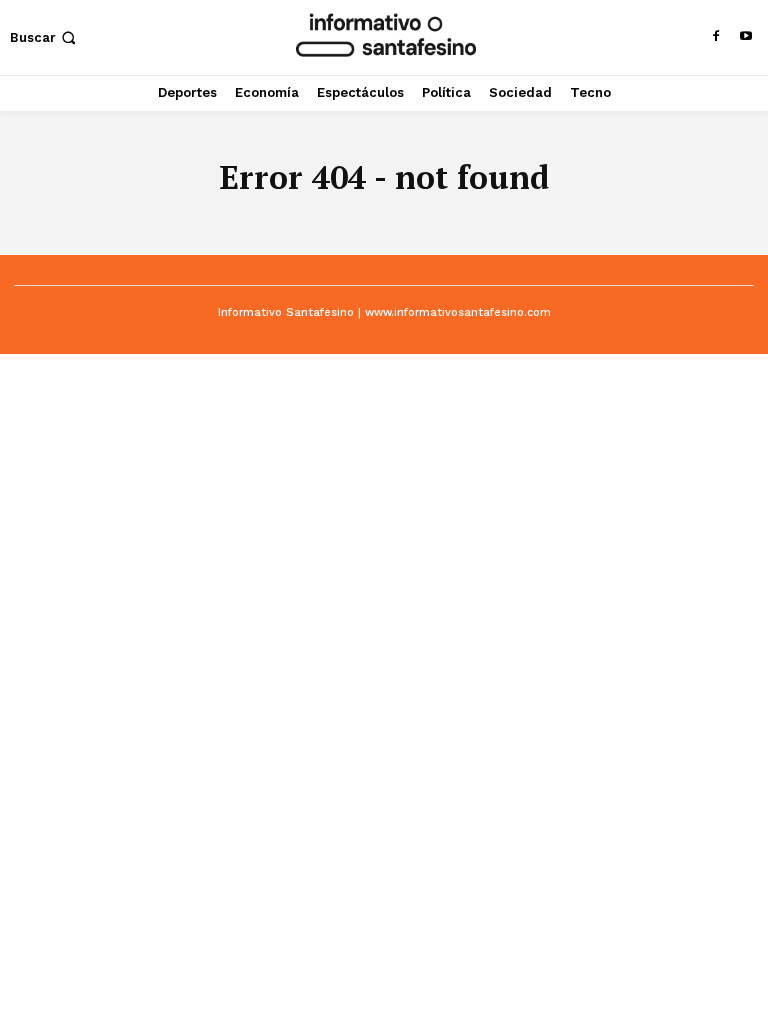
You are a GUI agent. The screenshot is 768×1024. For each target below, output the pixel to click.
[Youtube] (746, 37)
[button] (45, 37)
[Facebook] (716, 37)
